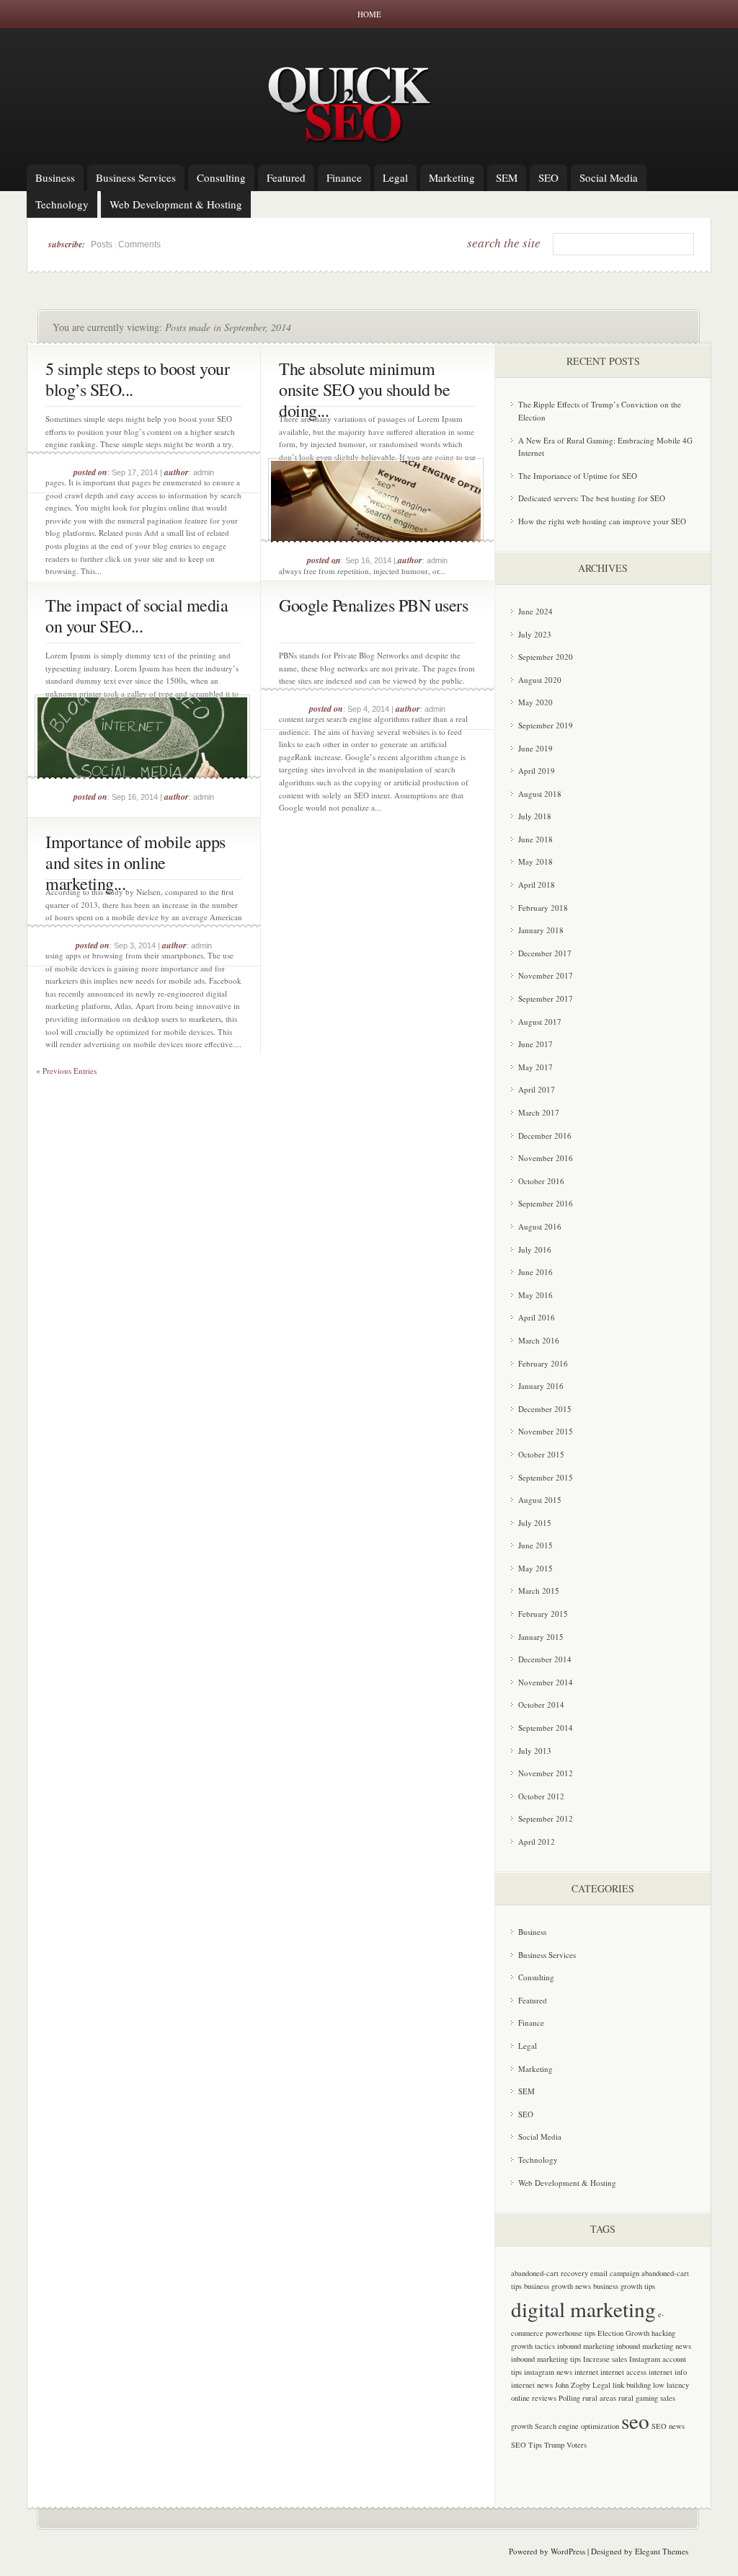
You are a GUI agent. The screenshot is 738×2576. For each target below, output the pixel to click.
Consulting (221, 177)
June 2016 (535, 1272)
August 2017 (540, 1022)
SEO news (668, 2426)
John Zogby (573, 2385)
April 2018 (537, 885)
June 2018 (535, 839)
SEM (507, 177)
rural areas (599, 2398)
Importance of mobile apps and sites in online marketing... (135, 863)
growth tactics (533, 2346)
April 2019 (537, 771)
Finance (344, 177)
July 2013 (535, 1751)
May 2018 (535, 861)
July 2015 (535, 1523)
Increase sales (605, 2359)
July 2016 (535, 1249)
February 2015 (543, 1614)
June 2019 (535, 748)
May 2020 (535, 702)
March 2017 (539, 1112)
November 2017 (546, 975)
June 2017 (535, 1044)
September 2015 (546, 1477)
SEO (548, 177)
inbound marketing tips (546, 2359)
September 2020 (546, 657)
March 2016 (539, 1340)
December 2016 (545, 1135)
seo (635, 2421)
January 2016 (541, 1386)
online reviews (534, 2398)
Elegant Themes (662, 2551)
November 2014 (546, 1682)
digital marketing (583, 2309)
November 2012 (546, 1773)
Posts (102, 244)
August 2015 (540, 1500)
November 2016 (546, 1158)
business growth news (557, 2286)
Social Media (609, 177)
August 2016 (540, 1226)
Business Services (136, 177)
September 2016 (546, 1203)
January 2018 (541, 930)
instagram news (548, 2372)
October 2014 (541, 1704)
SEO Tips (526, 2445)
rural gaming (638, 2398)
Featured (286, 177)
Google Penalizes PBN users (373, 605)
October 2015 (541, 1454)
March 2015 (539, 1591)
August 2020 (540, 680)
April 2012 (537, 1841)
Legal (395, 177)
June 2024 (535, 611)
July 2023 (535, 634)
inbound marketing (586, 2346)
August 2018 (540, 794)
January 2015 (541, 1637)
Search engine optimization (577, 2426)
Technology (62, 204)
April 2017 (537, 1089)
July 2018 (535, 816)
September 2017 (546, 998)
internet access (623, 2372)
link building (632, 2385)
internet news (532, 2385)
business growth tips (624, 2286)
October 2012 (541, 1796)
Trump (554, 2445)
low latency (671, 2385)
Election (610, 2333)
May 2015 (535, 1568)
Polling (569, 2398)
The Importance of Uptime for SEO (578, 476)
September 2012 (546, 1818)
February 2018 (543, 908)
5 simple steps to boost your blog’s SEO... (137, 379)
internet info (668, 2372)
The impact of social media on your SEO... (137, 616)
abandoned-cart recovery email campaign (575, 2273)
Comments (139, 244)
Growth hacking (650, 2333)
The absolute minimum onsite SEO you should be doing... (364, 389)
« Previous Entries (66, 1071)
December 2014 (545, 1659)
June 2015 (535, 1545)
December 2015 (545, 1409)
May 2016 (535, 1295)
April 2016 (537, 1317)
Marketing (452, 177)
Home (369, 14)
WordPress (568, 2551)
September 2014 (546, 1728)
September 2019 (546, 725)
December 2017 (545, 953)
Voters (577, 2445)
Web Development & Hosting (176, 204)
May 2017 (535, 1067)
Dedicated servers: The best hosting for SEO (592, 498)
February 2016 (543, 1363)
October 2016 (541, 1181)
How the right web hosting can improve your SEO (602, 521)
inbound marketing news (654, 2346)
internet (586, 2372)
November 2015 (546, 1431)
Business (55, 177)
